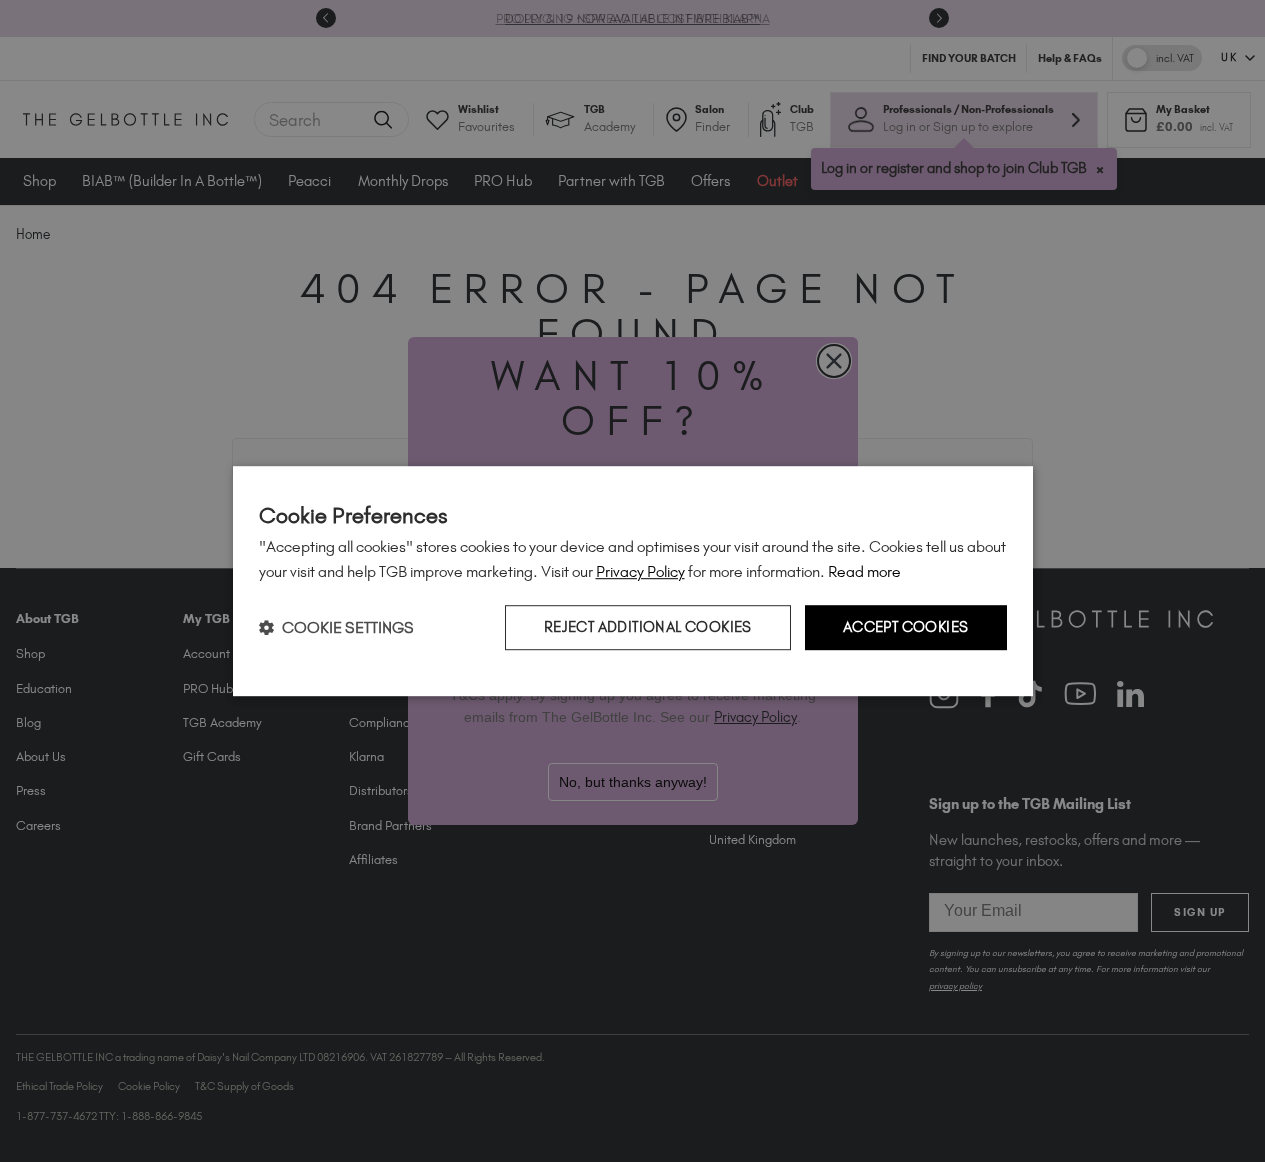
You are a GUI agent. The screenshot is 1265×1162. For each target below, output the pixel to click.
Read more (864, 571)
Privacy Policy (640, 571)
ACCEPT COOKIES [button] (906, 627)
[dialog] (633, 581)
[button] (336, 627)
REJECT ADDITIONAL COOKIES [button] (648, 627)
